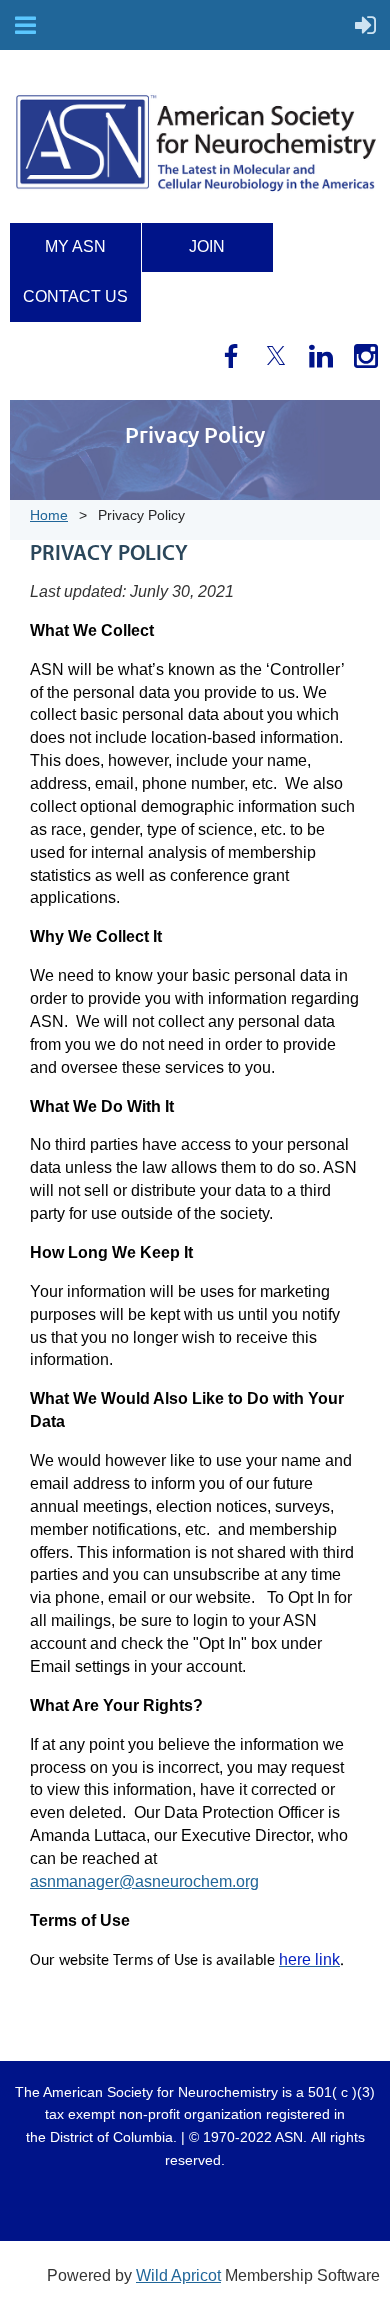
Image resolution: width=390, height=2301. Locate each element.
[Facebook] (231, 356)
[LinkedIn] (321, 356)
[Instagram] (366, 356)
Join (207, 246)
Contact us (75, 296)
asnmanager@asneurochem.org (144, 1881)
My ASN (75, 246)
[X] (276, 356)
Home (49, 515)
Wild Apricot (178, 2275)
